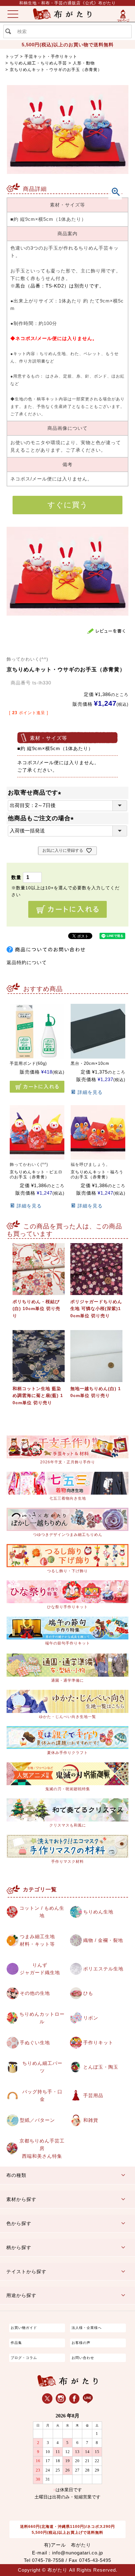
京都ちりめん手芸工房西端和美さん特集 (42, 2148)
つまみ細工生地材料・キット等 (37, 1940)
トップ (12, 56)
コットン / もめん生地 (42, 1912)
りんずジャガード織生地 (40, 1969)
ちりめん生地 (98, 1912)
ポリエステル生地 (103, 1969)
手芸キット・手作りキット (51, 56)
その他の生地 (35, 1993)
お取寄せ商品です (36, 793)
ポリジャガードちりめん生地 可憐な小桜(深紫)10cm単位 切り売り (96, 1309)
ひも (88, 1993)
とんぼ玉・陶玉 (101, 2067)
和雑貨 (91, 2120)
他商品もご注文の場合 (42, 818)
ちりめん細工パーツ (42, 2067)
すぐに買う (68, 505)
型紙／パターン (37, 2120)
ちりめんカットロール (42, 2018)
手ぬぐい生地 (35, 2043)
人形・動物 (84, 63)
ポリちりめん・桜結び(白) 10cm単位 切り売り (36, 1309)
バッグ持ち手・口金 (42, 2095)
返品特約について (27, 962)
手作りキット (98, 2043)
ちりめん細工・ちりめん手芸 (38, 63)
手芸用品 (93, 2095)
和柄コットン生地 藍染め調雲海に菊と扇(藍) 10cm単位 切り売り (38, 1396)
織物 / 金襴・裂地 (103, 1940)
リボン (91, 2018)
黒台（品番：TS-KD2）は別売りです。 (60, 286)
